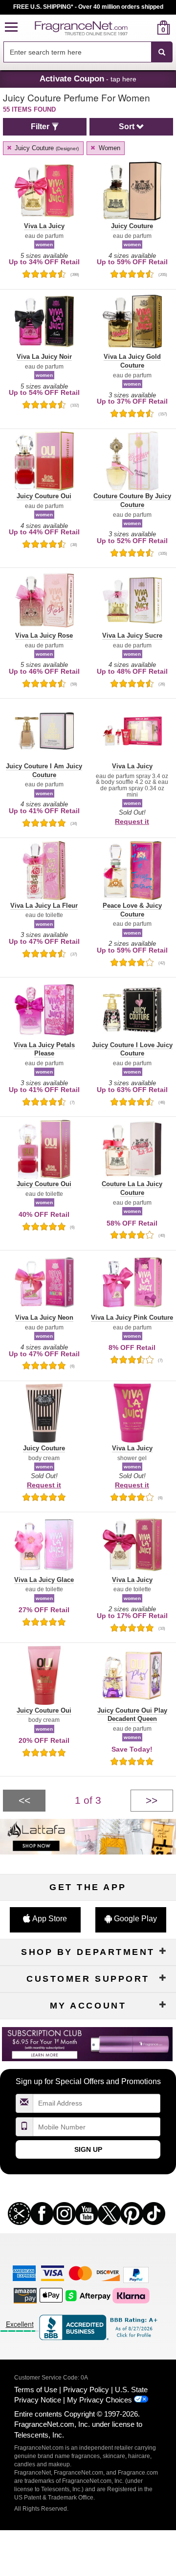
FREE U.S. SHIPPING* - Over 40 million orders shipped (88, 7)
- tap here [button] (88, 78)
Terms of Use (36, 2390)
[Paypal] (136, 2274)
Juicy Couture (46, 148)
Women (109, 148)
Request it (132, 821)
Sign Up (88, 2149)
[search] (148, 28)
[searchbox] (77, 52)
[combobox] (88, 52)
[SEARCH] (162, 52)
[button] (11, 28)
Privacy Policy (86, 2390)
